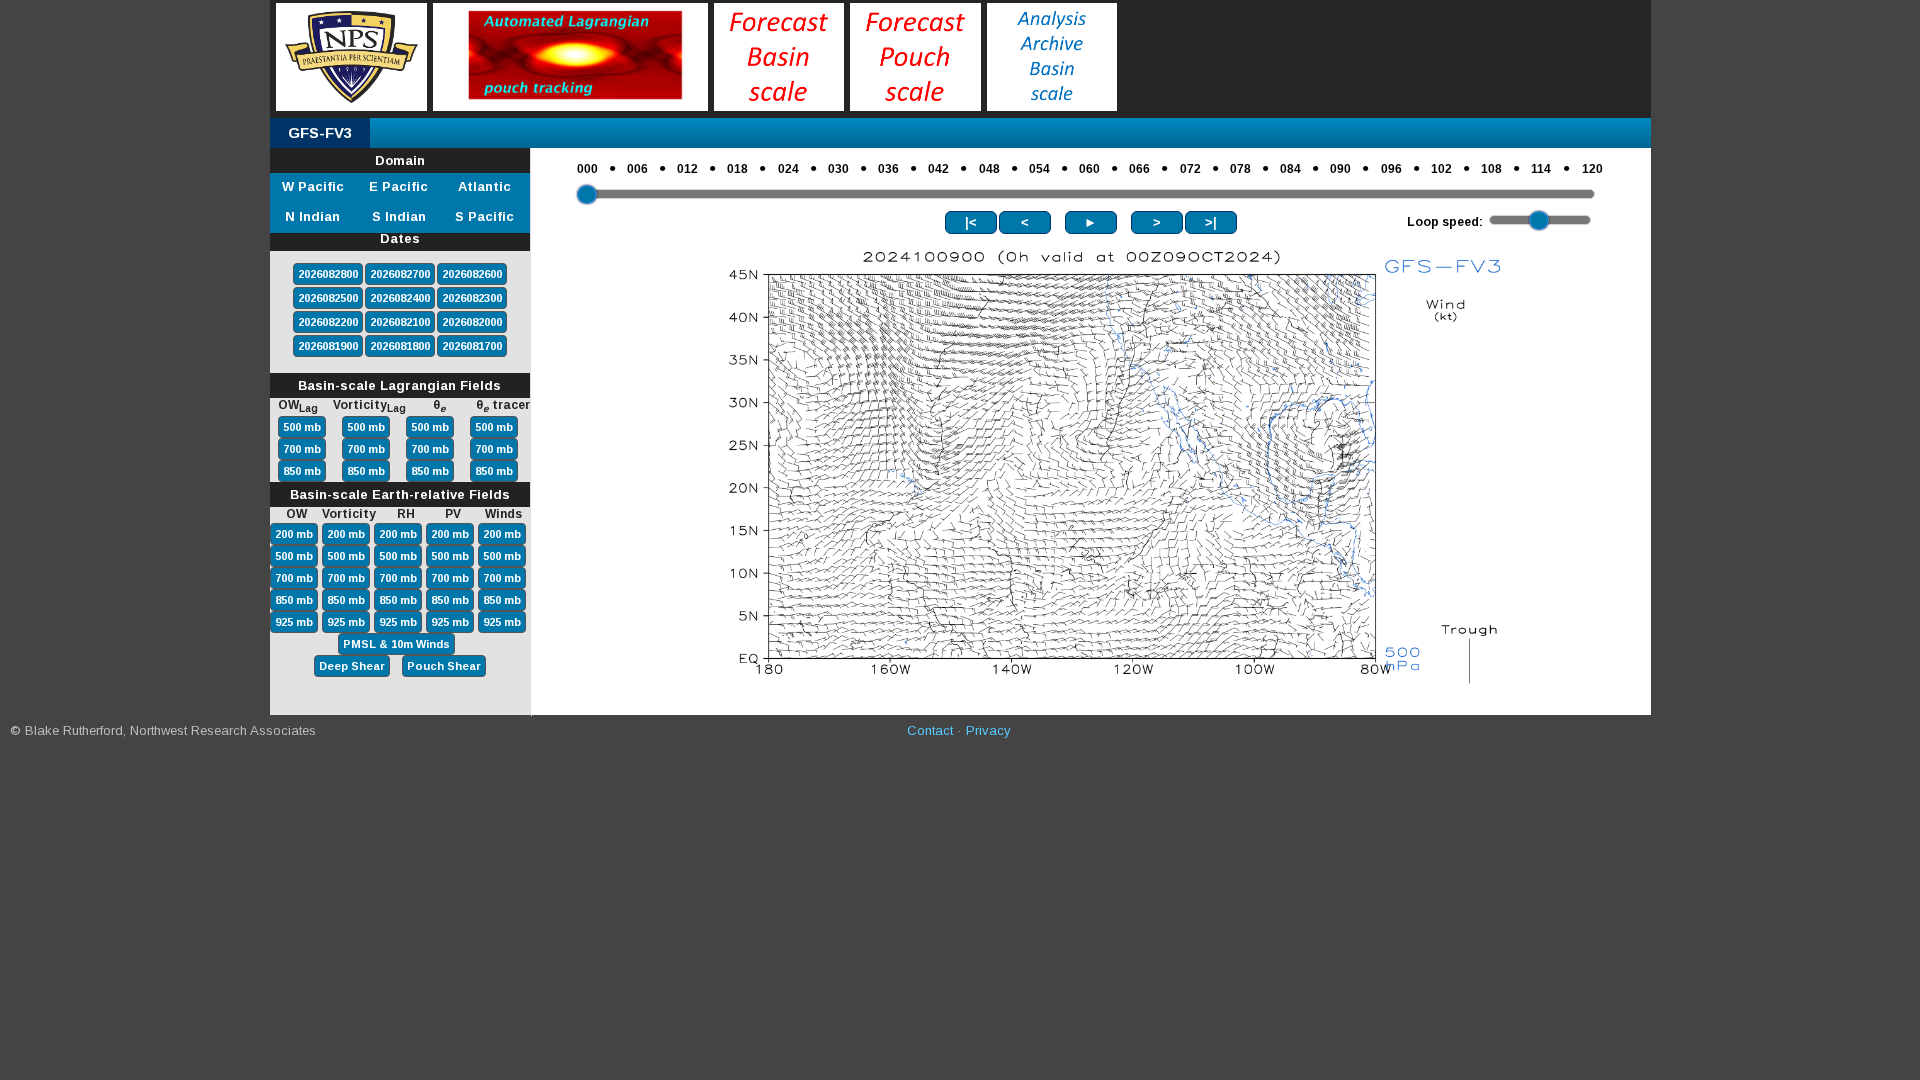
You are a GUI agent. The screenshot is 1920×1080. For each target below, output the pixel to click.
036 (888, 169)
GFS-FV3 (320, 132)
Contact (930, 730)
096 (1391, 169)
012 (687, 169)
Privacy (988, 730)
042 (938, 169)
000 (587, 169)
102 (1441, 169)
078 (1240, 169)
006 (637, 169)
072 (1190, 169)
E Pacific (398, 186)
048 (989, 169)
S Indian (399, 216)
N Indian (312, 216)
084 (1290, 169)
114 (1541, 169)
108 (1491, 169)
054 (1039, 169)
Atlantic (484, 186)
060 (1089, 169)
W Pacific (313, 186)
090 (1340, 169)
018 (737, 169)
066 (1139, 169)
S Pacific (484, 216)
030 (838, 169)
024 (788, 169)
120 (1592, 169)
